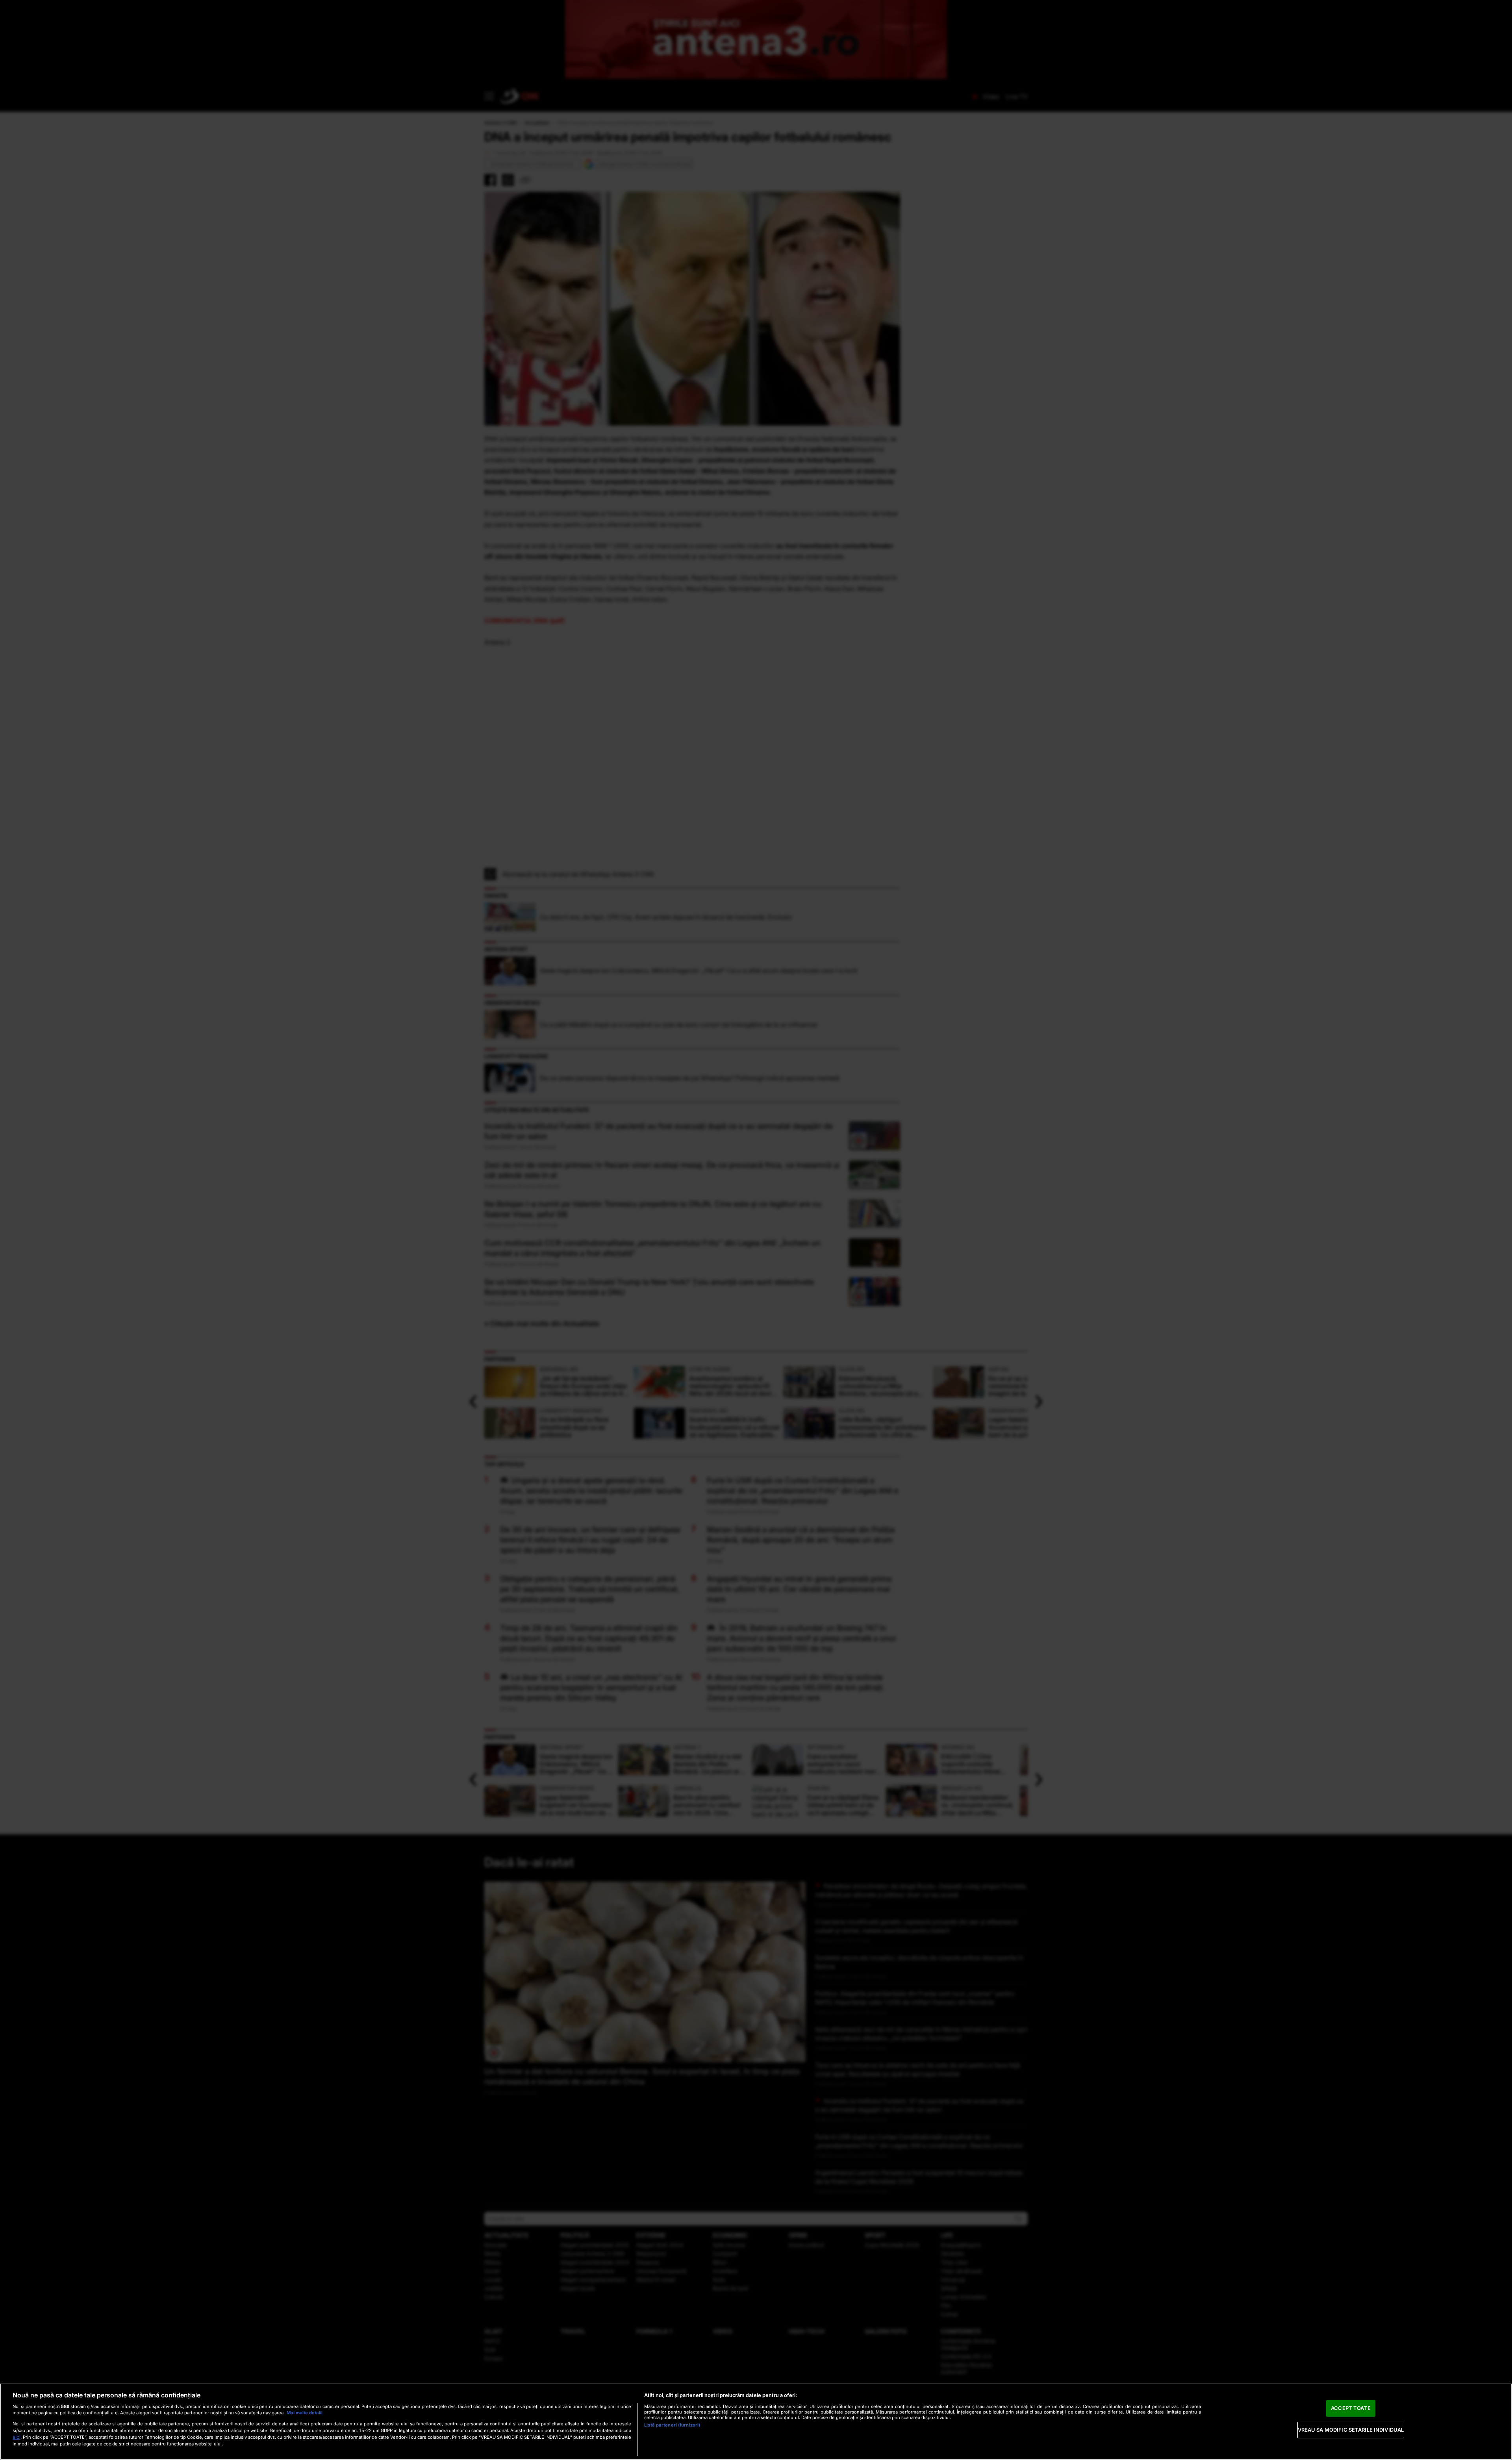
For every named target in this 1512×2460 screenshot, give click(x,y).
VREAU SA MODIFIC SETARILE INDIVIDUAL (1351, 2430)
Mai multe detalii (305, 2413)
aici (17, 2437)
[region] (756, 2422)
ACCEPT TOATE (1351, 2408)
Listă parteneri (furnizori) (672, 2425)
